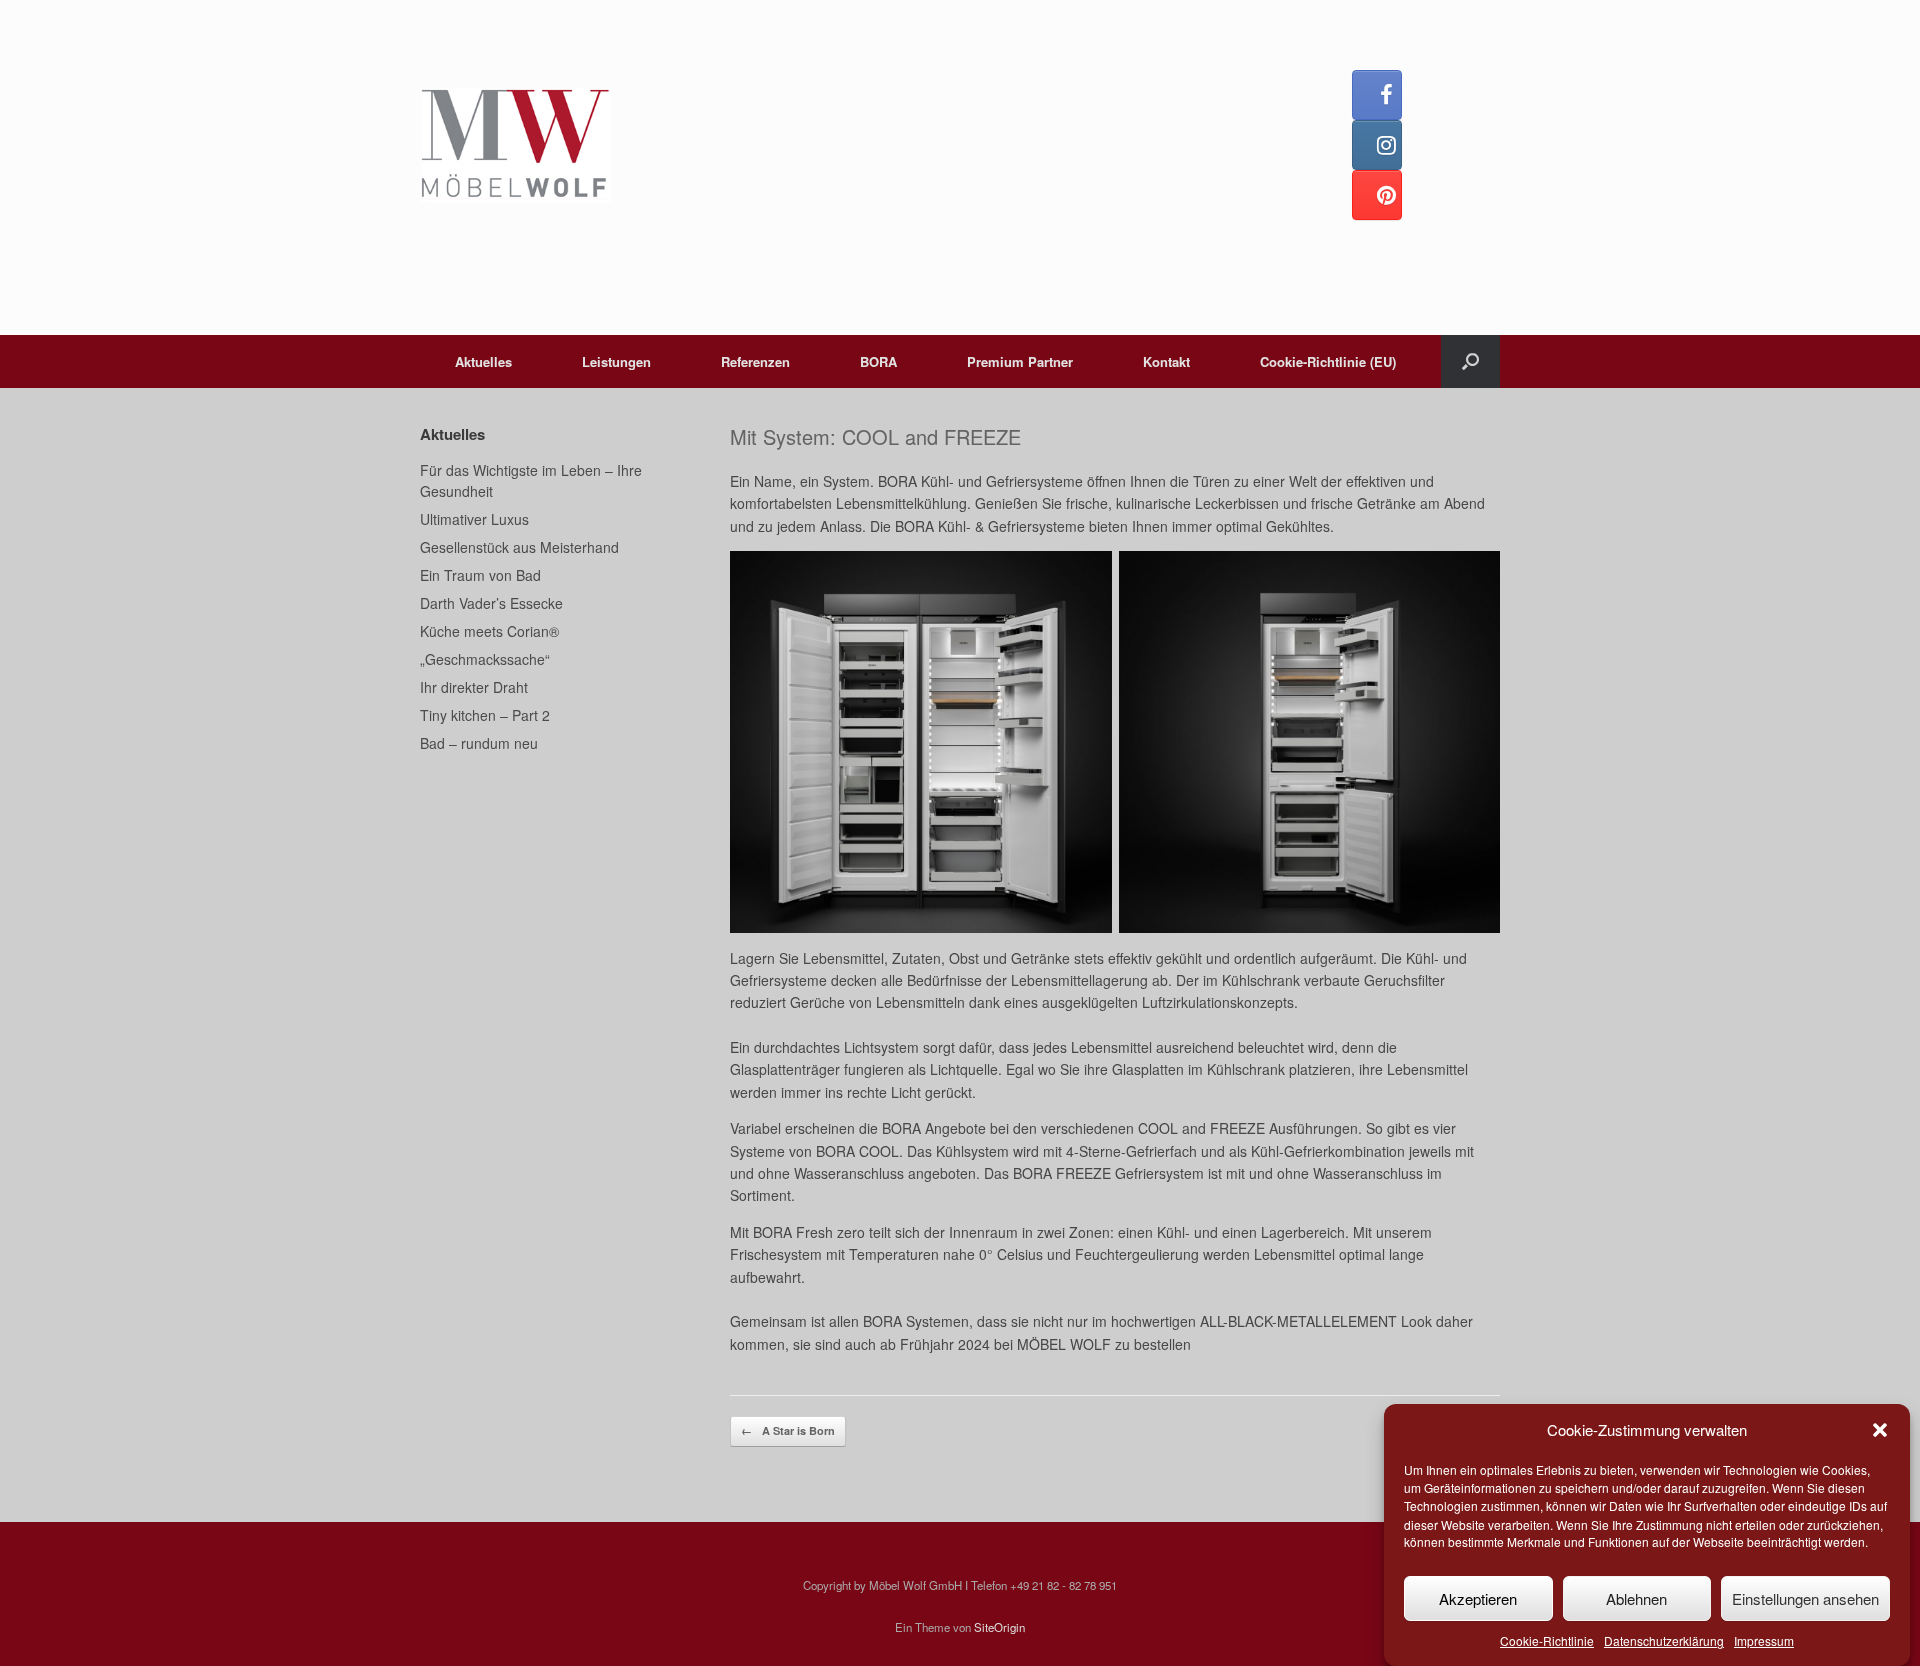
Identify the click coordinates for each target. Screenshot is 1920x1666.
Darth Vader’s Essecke (491, 603)
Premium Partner (1020, 361)
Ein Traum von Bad (480, 575)
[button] (1880, 1430)
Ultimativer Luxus (474, 519)
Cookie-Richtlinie (1547, 1641)
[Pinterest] (1377, 195)
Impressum (1764, 1641)
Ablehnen (1636, 1598)
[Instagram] (1377, 145)
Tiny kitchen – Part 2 (485, 715)
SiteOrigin (999, 1627)
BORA (878, 361)
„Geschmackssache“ (485, 659)
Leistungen (616, 361)
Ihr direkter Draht (474, 687)
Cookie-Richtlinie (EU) (1328, 361)
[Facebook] (1377, 95)
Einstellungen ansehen (1805, 1598)
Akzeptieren (1478, 1598)
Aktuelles (483, 361)
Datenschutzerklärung (1664, 1641)
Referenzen (755, 361)
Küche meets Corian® (489, 631)
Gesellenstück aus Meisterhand (519, 547)
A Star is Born (788, 1430)
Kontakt (1166, 361)
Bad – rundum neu (479, 743)
